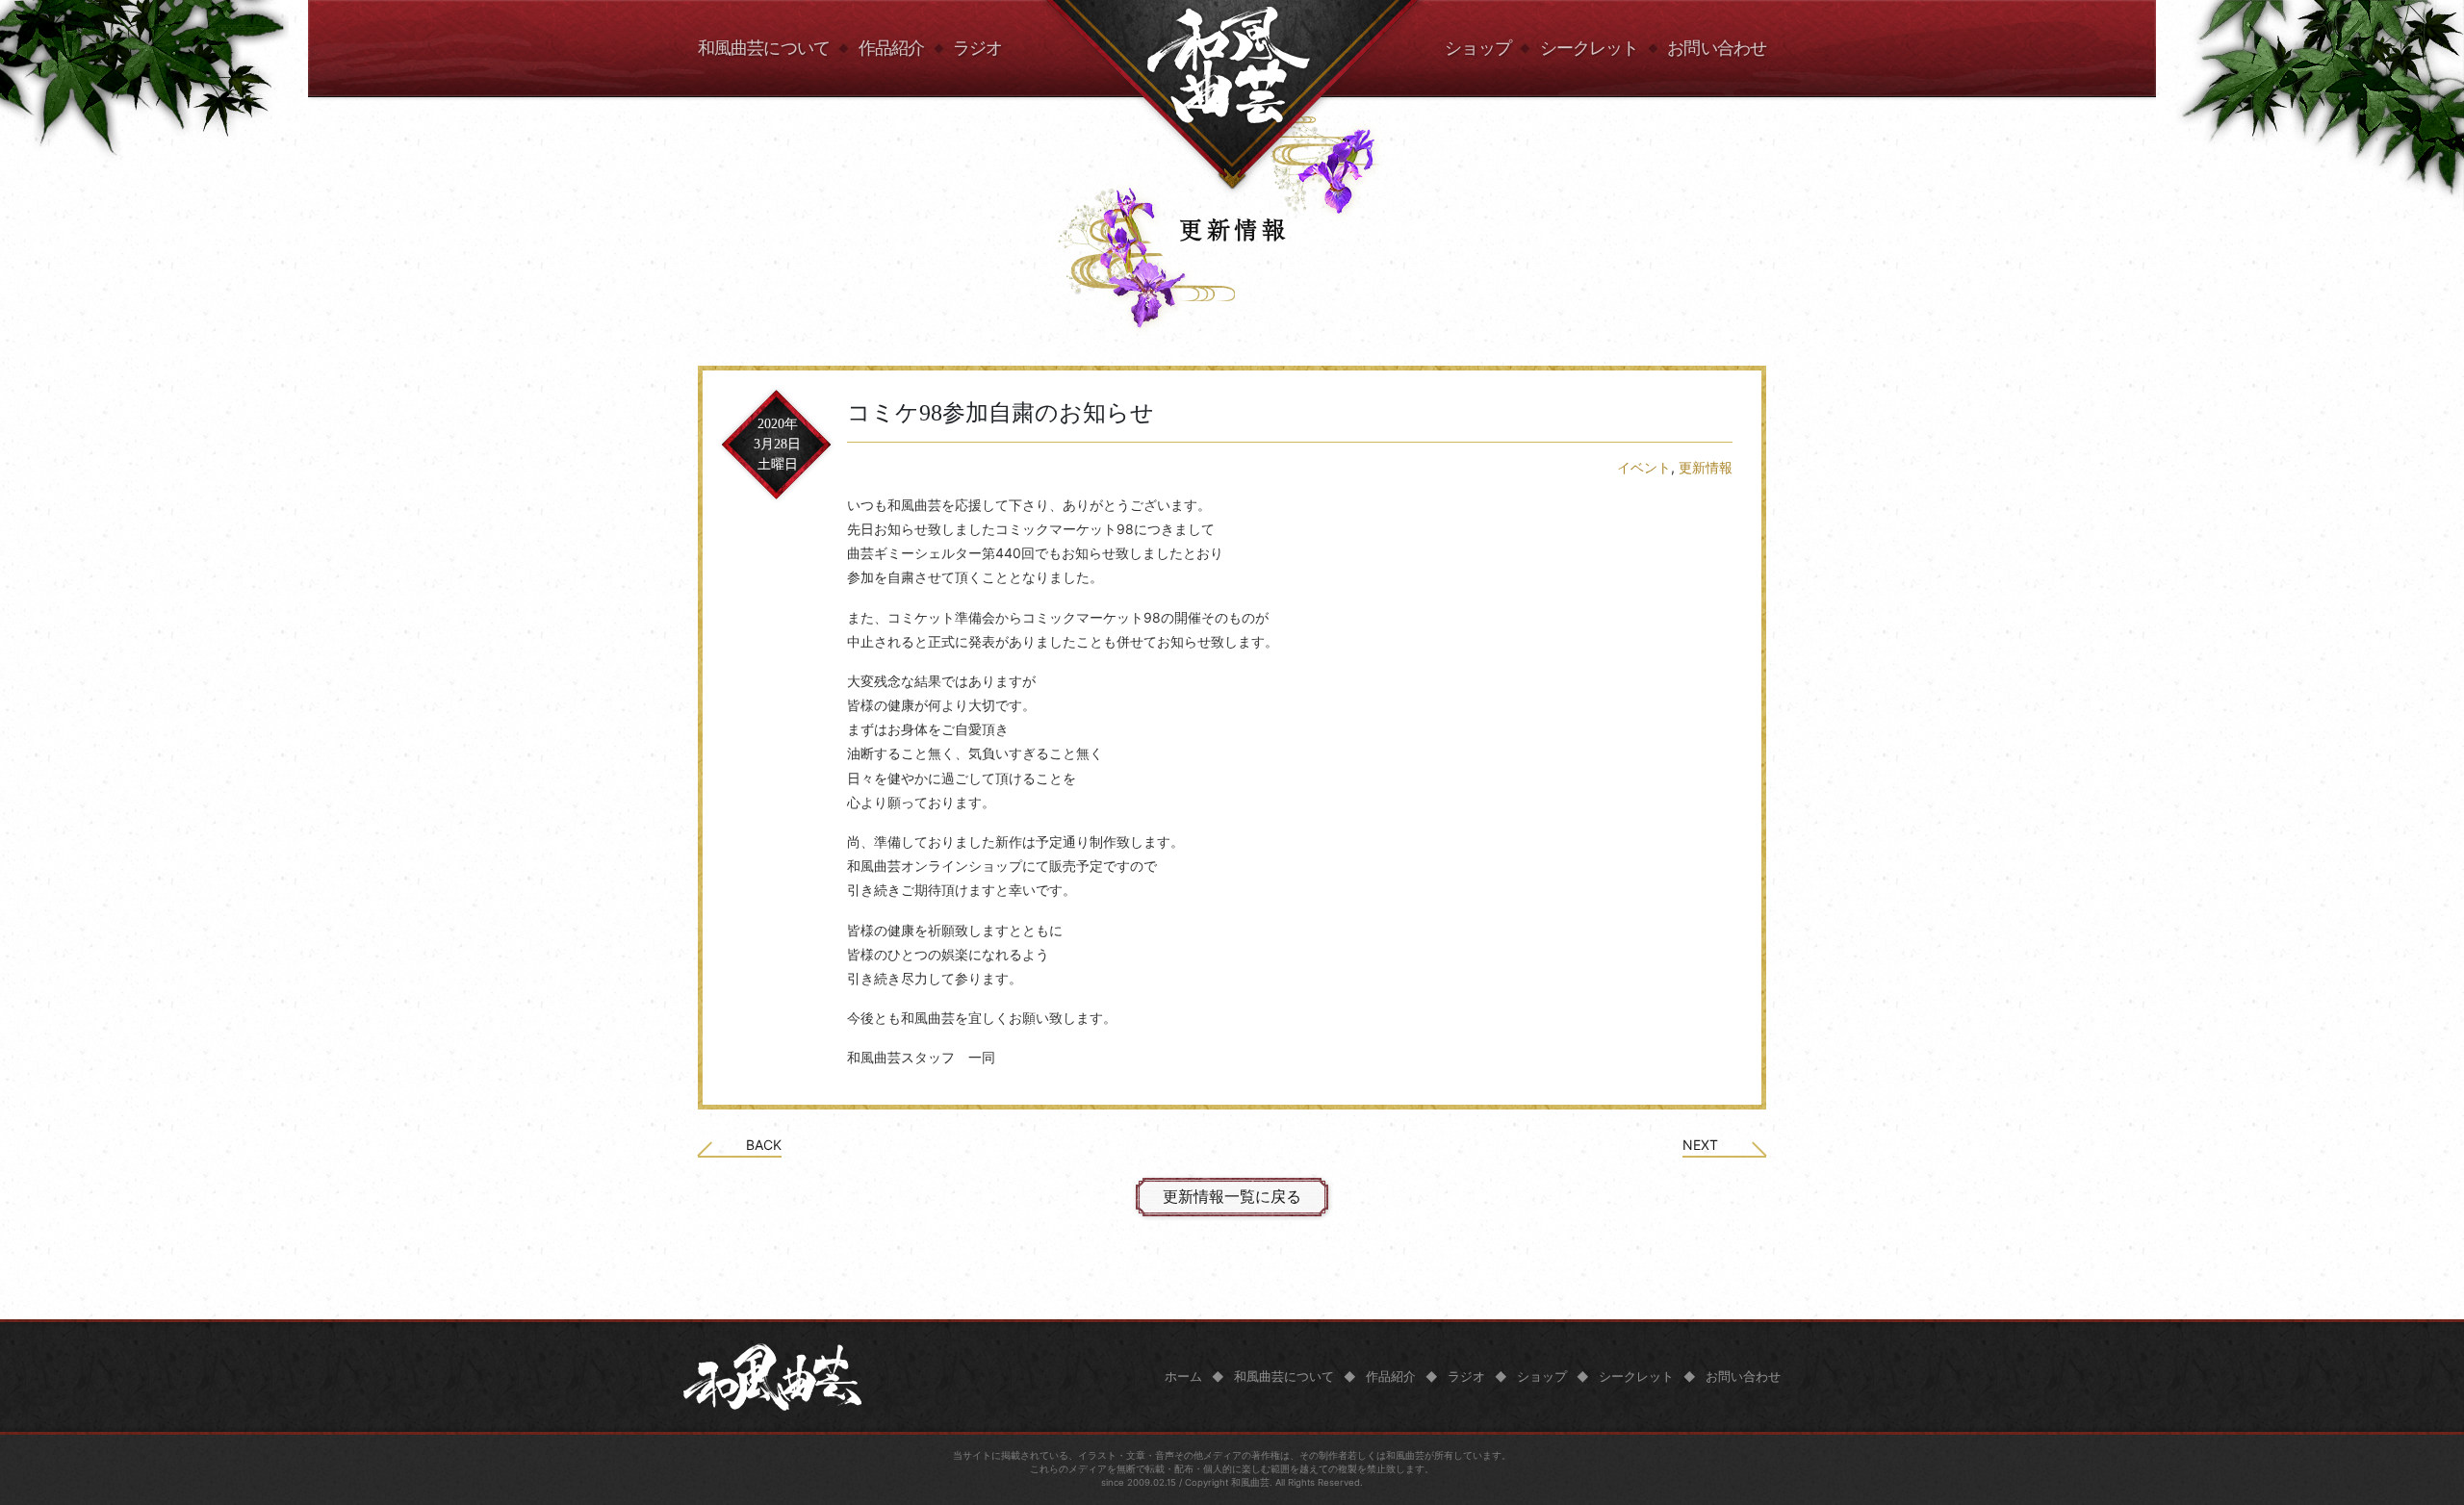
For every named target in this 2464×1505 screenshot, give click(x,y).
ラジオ (977, 48)
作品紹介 (891, 48)
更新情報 (1706, 467)
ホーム (1183, 1377)
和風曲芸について (764, 48)
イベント (1644, 467)
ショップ (1477, 48)
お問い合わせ (1717, 48)
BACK (764, 1146)
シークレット (1590, 48)
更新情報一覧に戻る (1232, 1197)
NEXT (1700, 1146)
